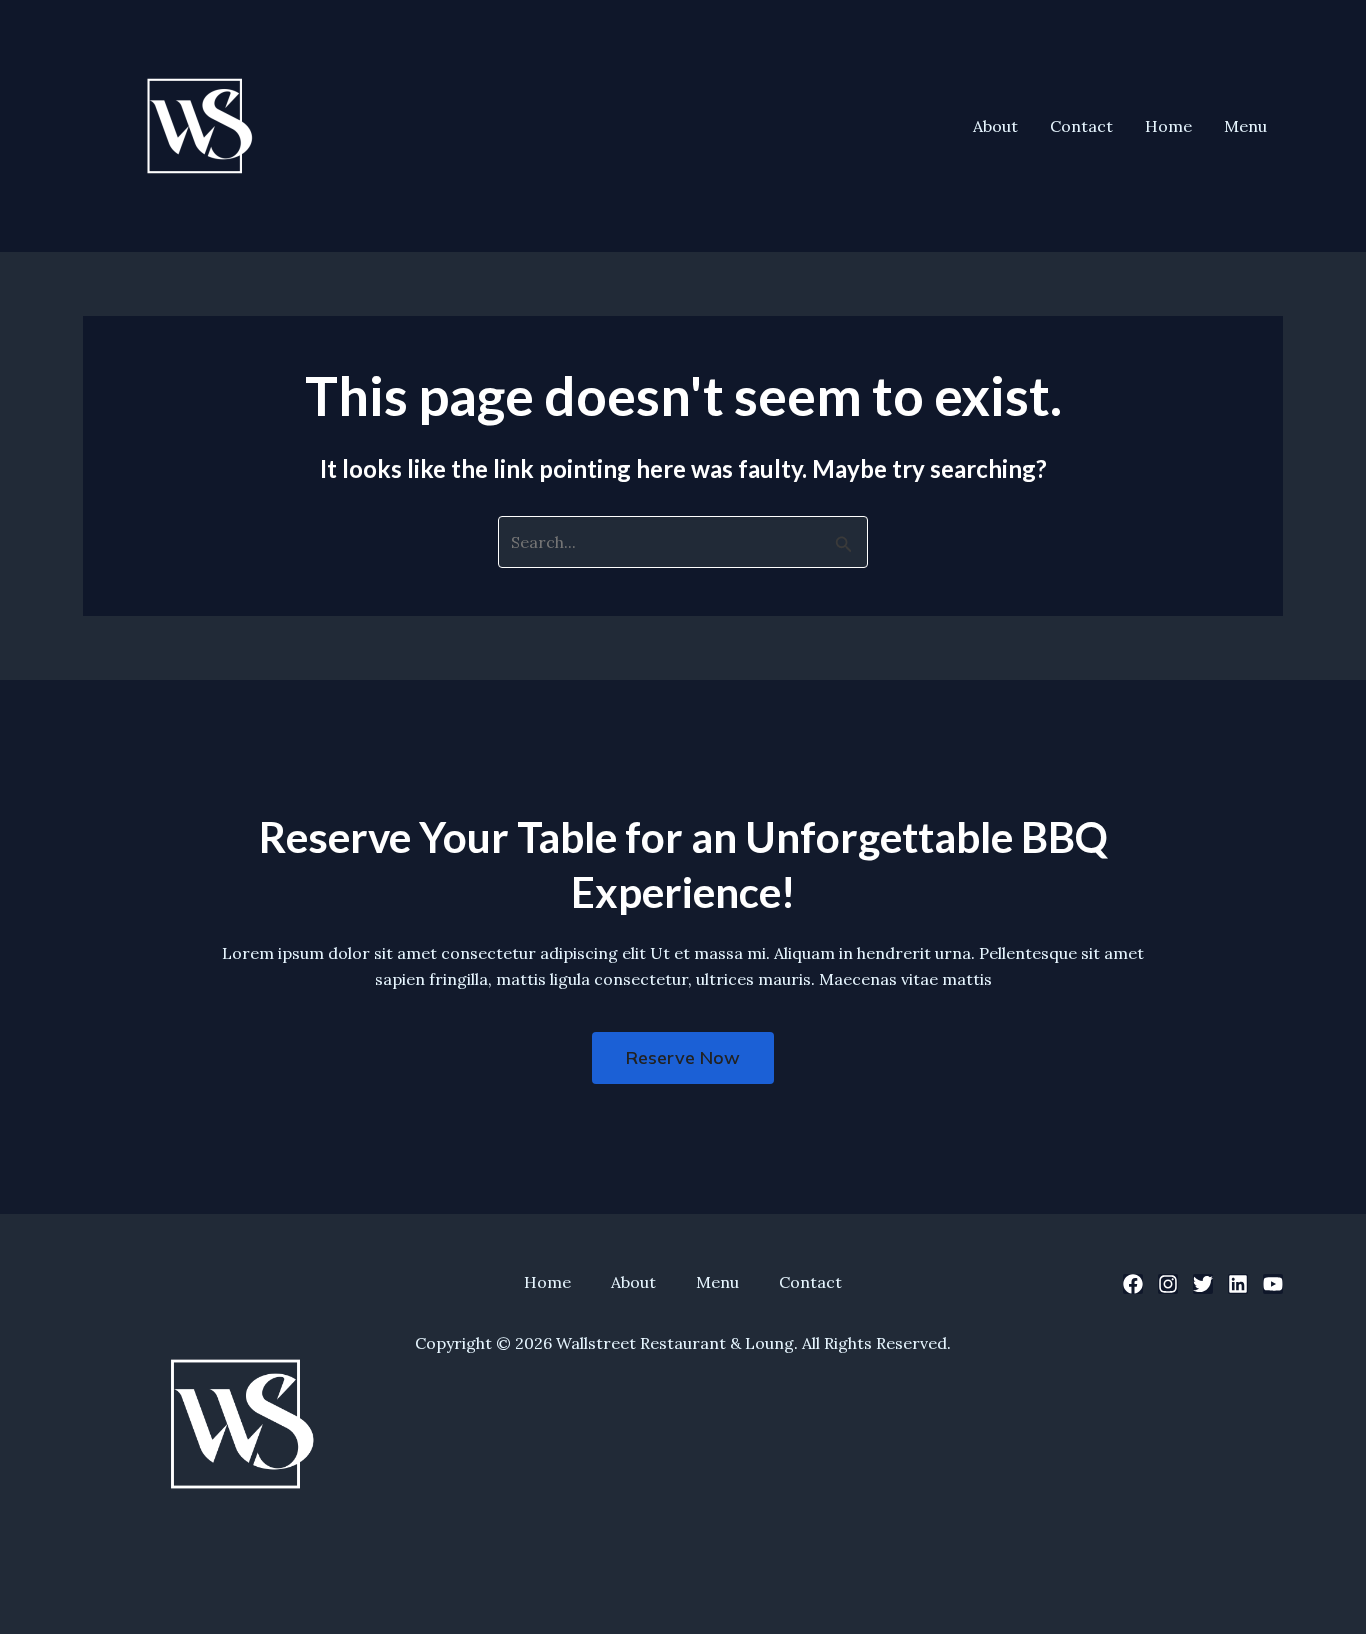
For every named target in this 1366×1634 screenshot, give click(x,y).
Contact (1081, 126)
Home (1168, 126)
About (995, 126)
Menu (1245, 126)
